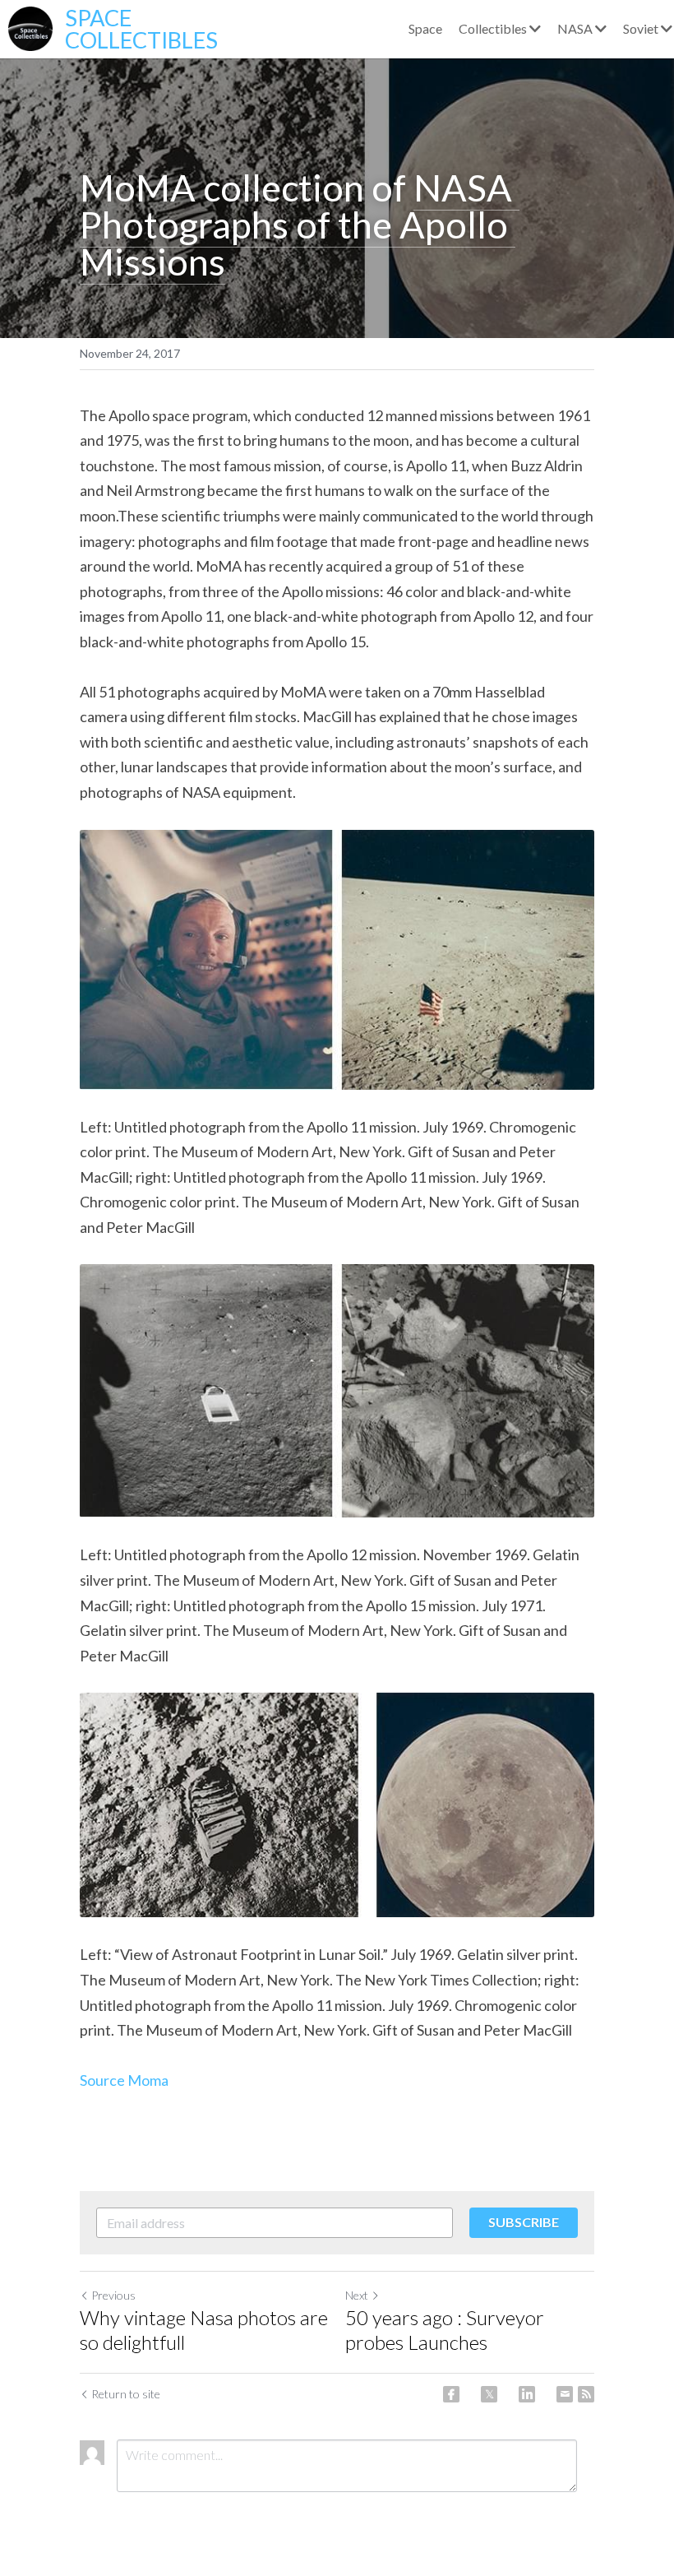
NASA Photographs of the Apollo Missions (300, 225)
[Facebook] (451, 2394)
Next (357, 2295)
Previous (113, 2295)
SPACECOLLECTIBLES (141, 29)
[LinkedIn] (527, 2394)
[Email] (565, 2394)
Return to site (126, 2394)
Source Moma (124, 2080)
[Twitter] (489, 2394)
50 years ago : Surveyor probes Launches (445, 2330)
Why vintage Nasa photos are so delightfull (204, 2330)
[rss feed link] (586, 2394)
